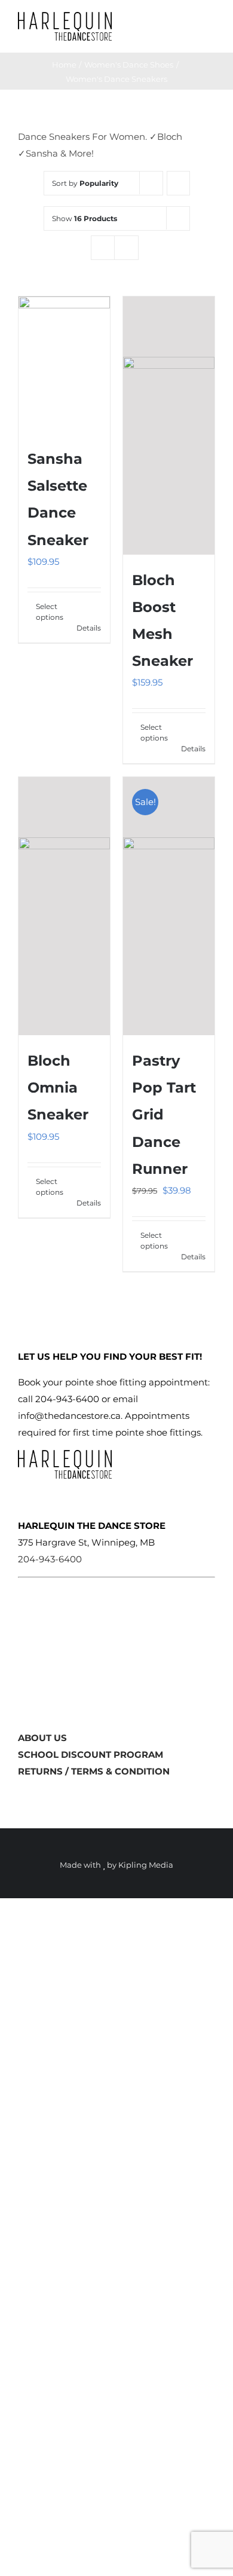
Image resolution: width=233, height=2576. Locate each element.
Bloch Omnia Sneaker (58, 1087)
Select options (50, 612)
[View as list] (126, 248)
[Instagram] (41, 1796)
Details (89, 628)
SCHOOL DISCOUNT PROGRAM (91, 1754)
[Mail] (60, 1796)
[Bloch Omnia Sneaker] (64, 906)
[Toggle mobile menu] (210, 24)
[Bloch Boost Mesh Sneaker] (169, 426)
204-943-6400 (50, 1559)
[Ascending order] (178, 183)
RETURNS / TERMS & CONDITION (94, 1771)
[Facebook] (23, 1796)
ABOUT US (42, 1738)
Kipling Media (146, 1865)
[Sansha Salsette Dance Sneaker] (64, 365)
